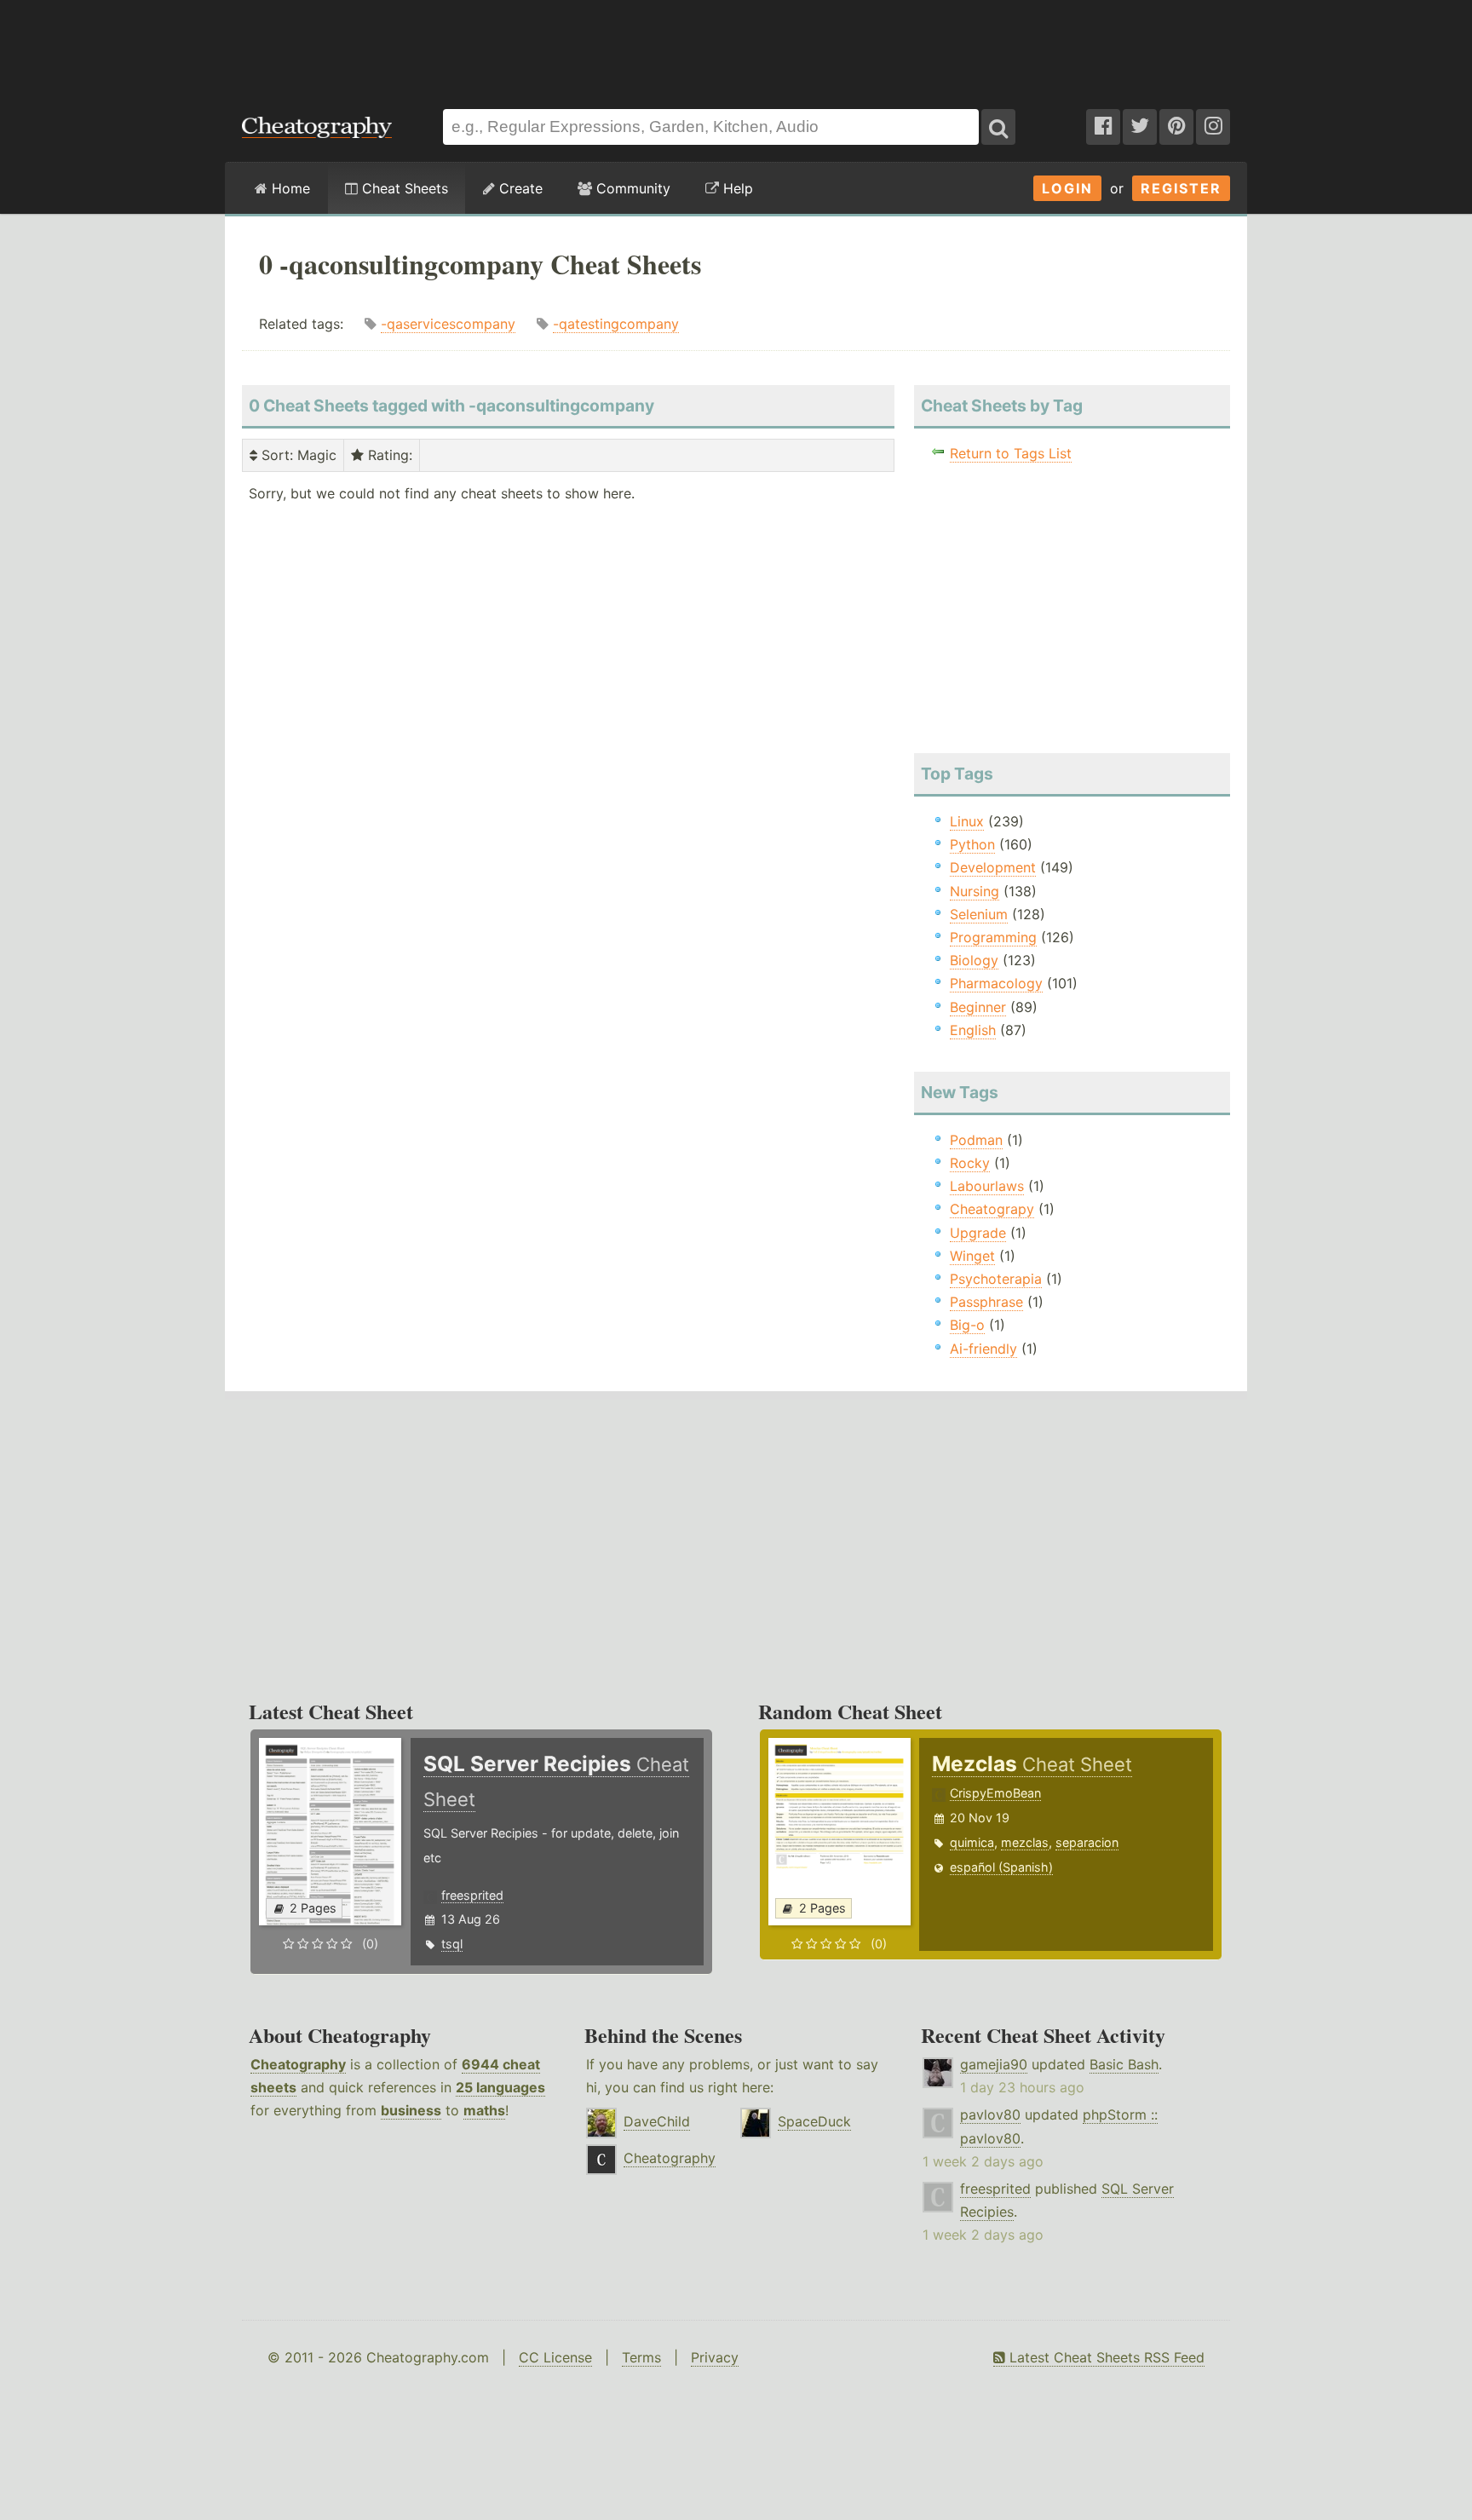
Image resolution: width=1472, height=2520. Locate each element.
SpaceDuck (814, 2121)
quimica (972, 1842)
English (973, 1030)
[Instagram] (1213, 127)
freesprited (472, 1895)
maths (484, 2110)
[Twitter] (1140, 127)
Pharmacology (996, 983)
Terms (641, 2357)
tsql (452, 1944)
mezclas (1025, 1842)
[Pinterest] (1176, 127)
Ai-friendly (983, 1349)
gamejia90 (994, 2064)
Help (736, 188)
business (411, 2110)
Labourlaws (987, 1186)
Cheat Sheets (403, 188)
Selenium (979, 914)
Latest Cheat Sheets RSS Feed (1105, 2357)
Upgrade (978, 1233)
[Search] (998, 127)
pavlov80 (990, 2114)
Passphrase (986, 1302)
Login (1067, 188)
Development (993, 867)
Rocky (970, 1163)
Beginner (978, 1007)
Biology (974, 960)
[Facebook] (1103, 127)
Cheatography (298, 2064)
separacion (1087, 1842)
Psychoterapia (996, 1279)
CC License (555, 2357)
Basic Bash (1124, 2064)
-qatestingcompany (616, 324)
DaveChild (657, 2121)
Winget (972, 1256)
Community (631, 188)
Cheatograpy (992, 1209)
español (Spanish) (1001, 1867)
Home (289, 188)
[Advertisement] (736, 46)
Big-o (967, 1325)
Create (519, 188)
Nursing (975, 891)
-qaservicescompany (448, 324)
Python (972, 844)
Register (1181, 188)
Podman (976, 1140)
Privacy (715, 2357)
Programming (993, 937)
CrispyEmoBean (995, 1793)
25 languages (500, 2087)
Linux (967, 821)
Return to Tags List (1011, 453)
